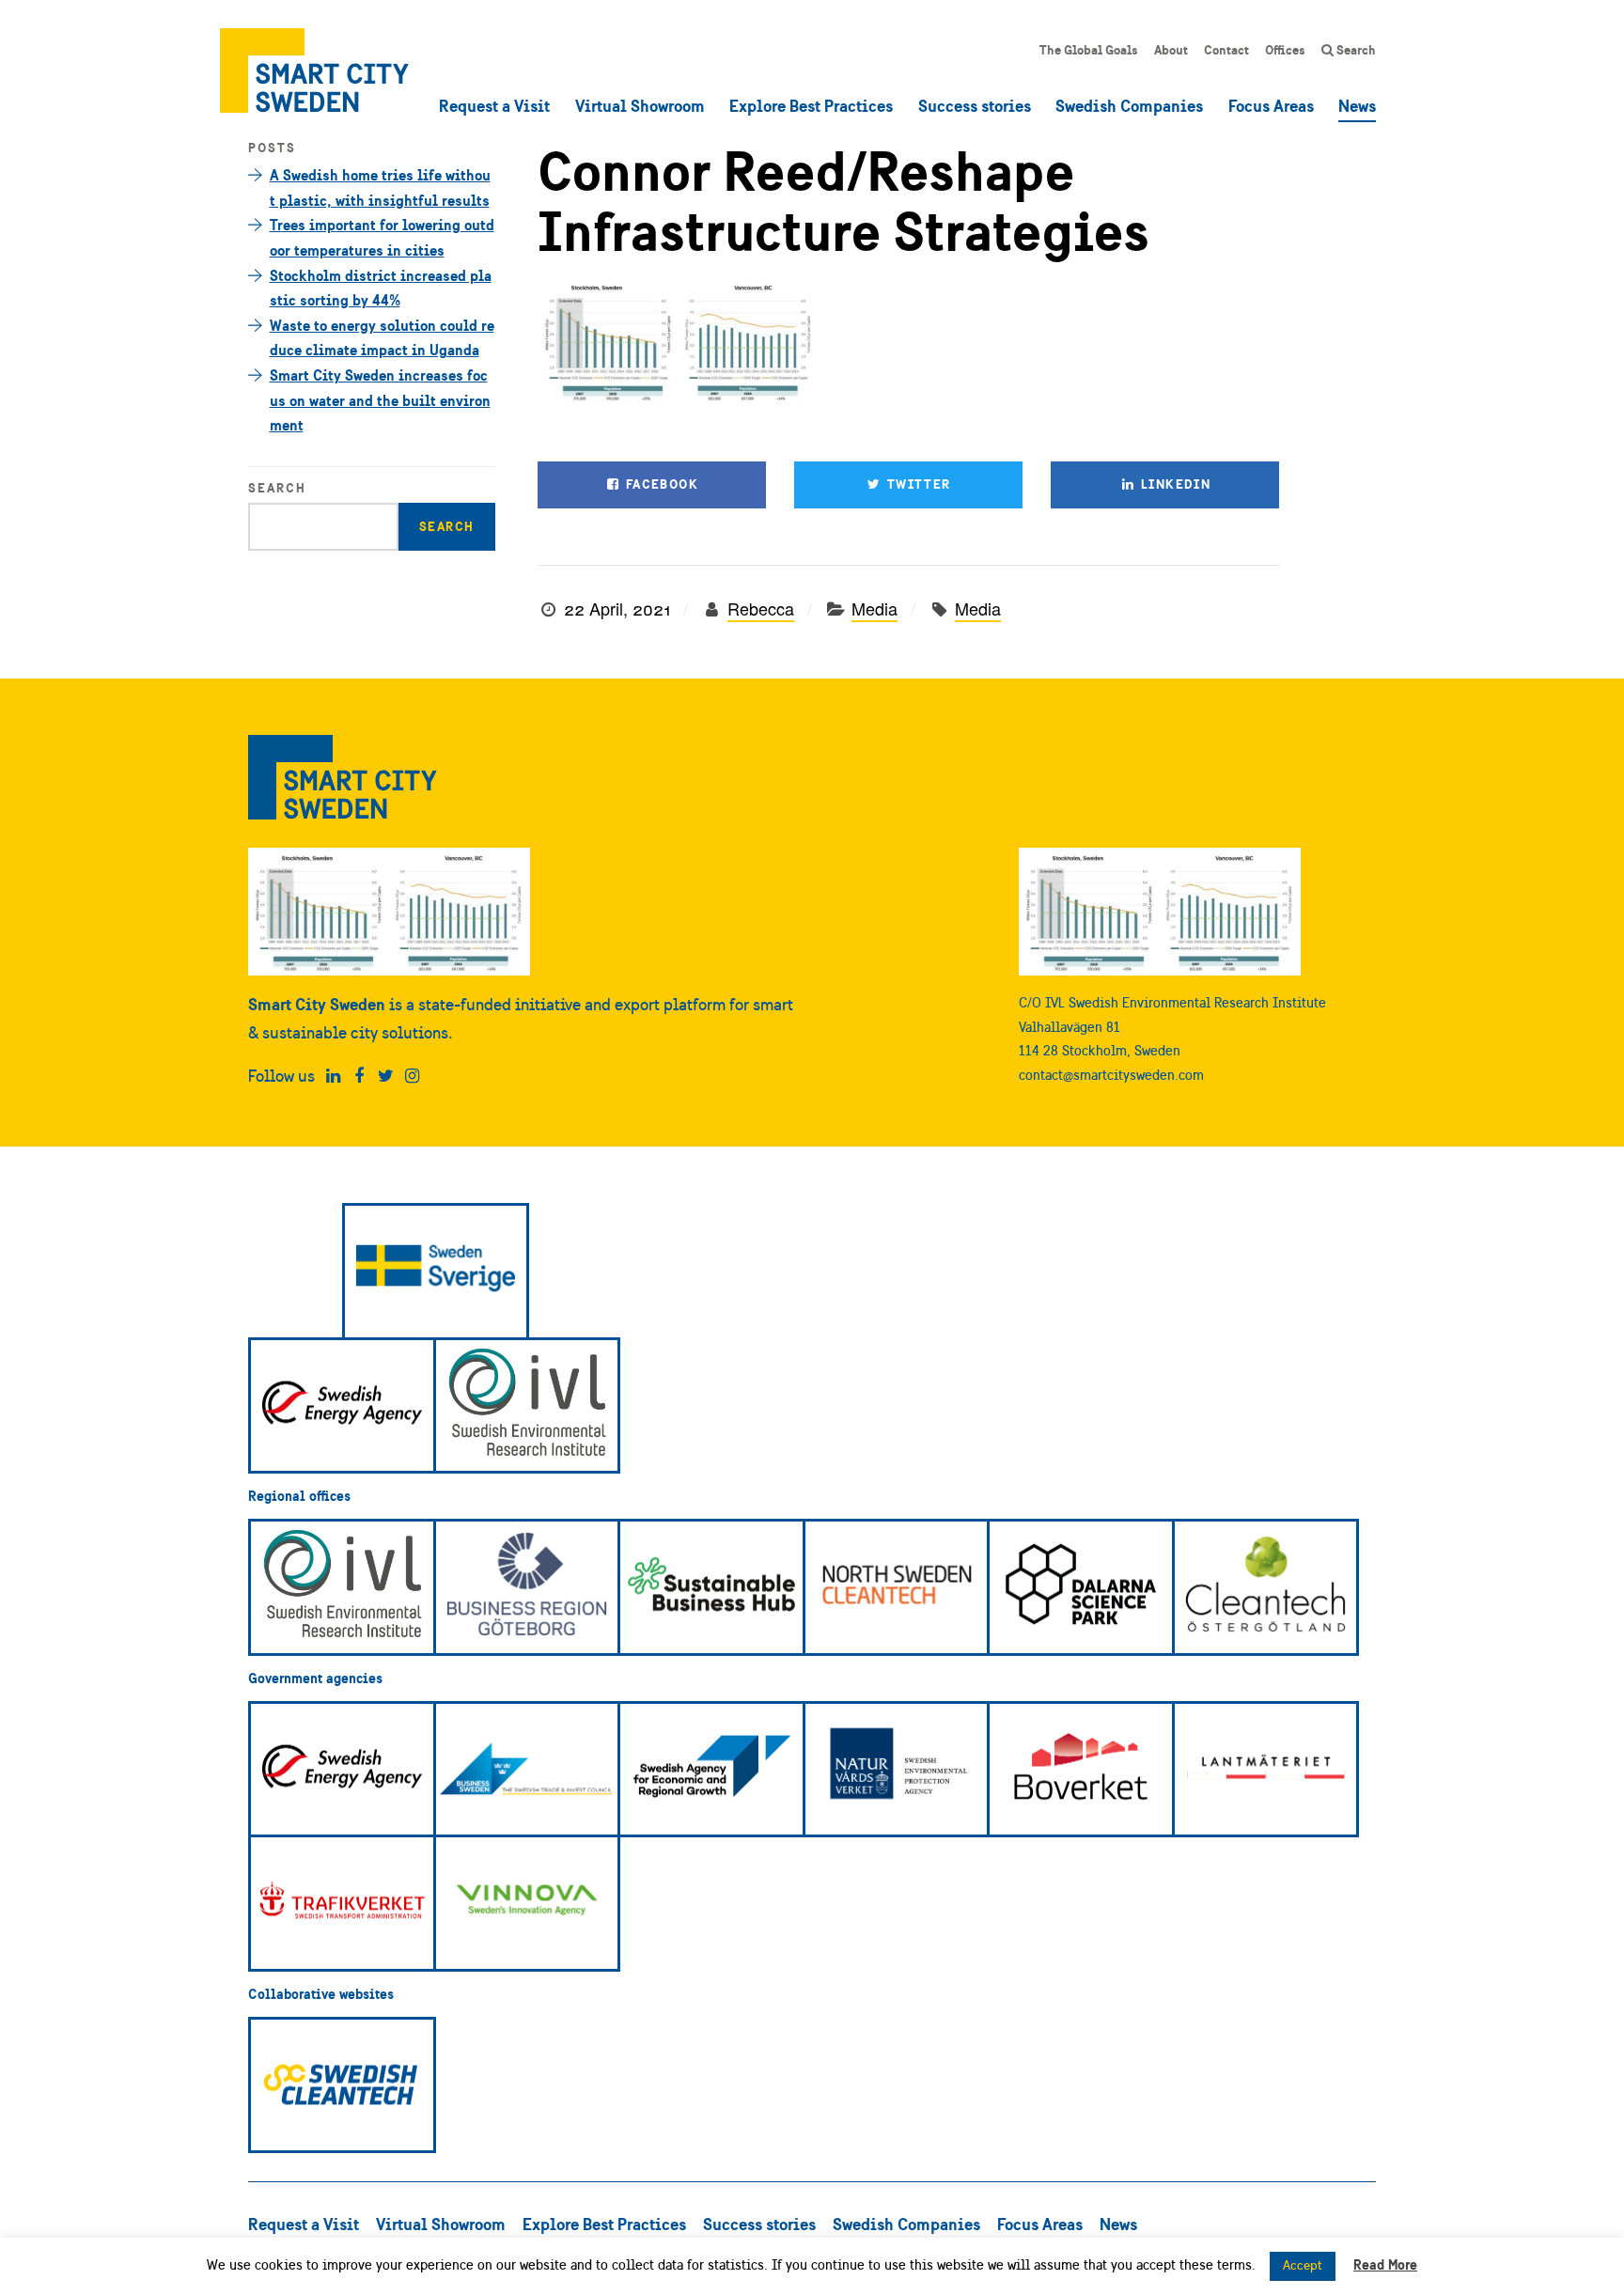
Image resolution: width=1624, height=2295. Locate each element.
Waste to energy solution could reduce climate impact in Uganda (382, 338)
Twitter (916, 484)
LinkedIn (1174, 484)
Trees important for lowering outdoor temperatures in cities (382, 237)
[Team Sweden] (436, 1272)
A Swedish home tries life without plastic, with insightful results (380, 187)
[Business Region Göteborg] (527, 1587)
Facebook (660, 484)
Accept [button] (1303, 2265)
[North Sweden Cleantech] (897, 1587)
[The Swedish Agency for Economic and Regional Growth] (711, 1770)
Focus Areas (1271, 106)
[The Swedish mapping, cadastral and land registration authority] (1266, 1770)
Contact (1226, 50)
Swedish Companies (1129, 106)
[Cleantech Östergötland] (1266, 1587)
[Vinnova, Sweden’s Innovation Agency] (527, 1903)
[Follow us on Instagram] (412, 1076)
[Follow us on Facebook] (359, 1076)
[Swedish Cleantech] (342, 2085)
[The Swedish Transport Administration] (342, 1903)
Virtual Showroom (640, 106)
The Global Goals (1089, 50)
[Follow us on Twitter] (386, 1076)
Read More (1385, 2264)
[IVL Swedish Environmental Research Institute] (527, 1406)
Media (874, 608)
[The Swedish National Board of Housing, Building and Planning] (1081, 1770)
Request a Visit (494, 106)
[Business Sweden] (527, 1770)
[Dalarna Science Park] (1081, 1587)
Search (1355, 50)
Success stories (975, 106)
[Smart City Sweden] (314, 70)
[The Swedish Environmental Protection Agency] (897, 1770)
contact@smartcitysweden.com (1111, 1075)
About (1171, 50)
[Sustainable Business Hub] (711, 1587)
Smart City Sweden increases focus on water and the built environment (380, 400)
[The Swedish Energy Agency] (342, 1406)
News (1357, 106)
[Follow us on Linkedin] (333, 1076)
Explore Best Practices (811, 106)
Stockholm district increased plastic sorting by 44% (381, 288)
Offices (1285, 50)
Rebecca (761, 608)
